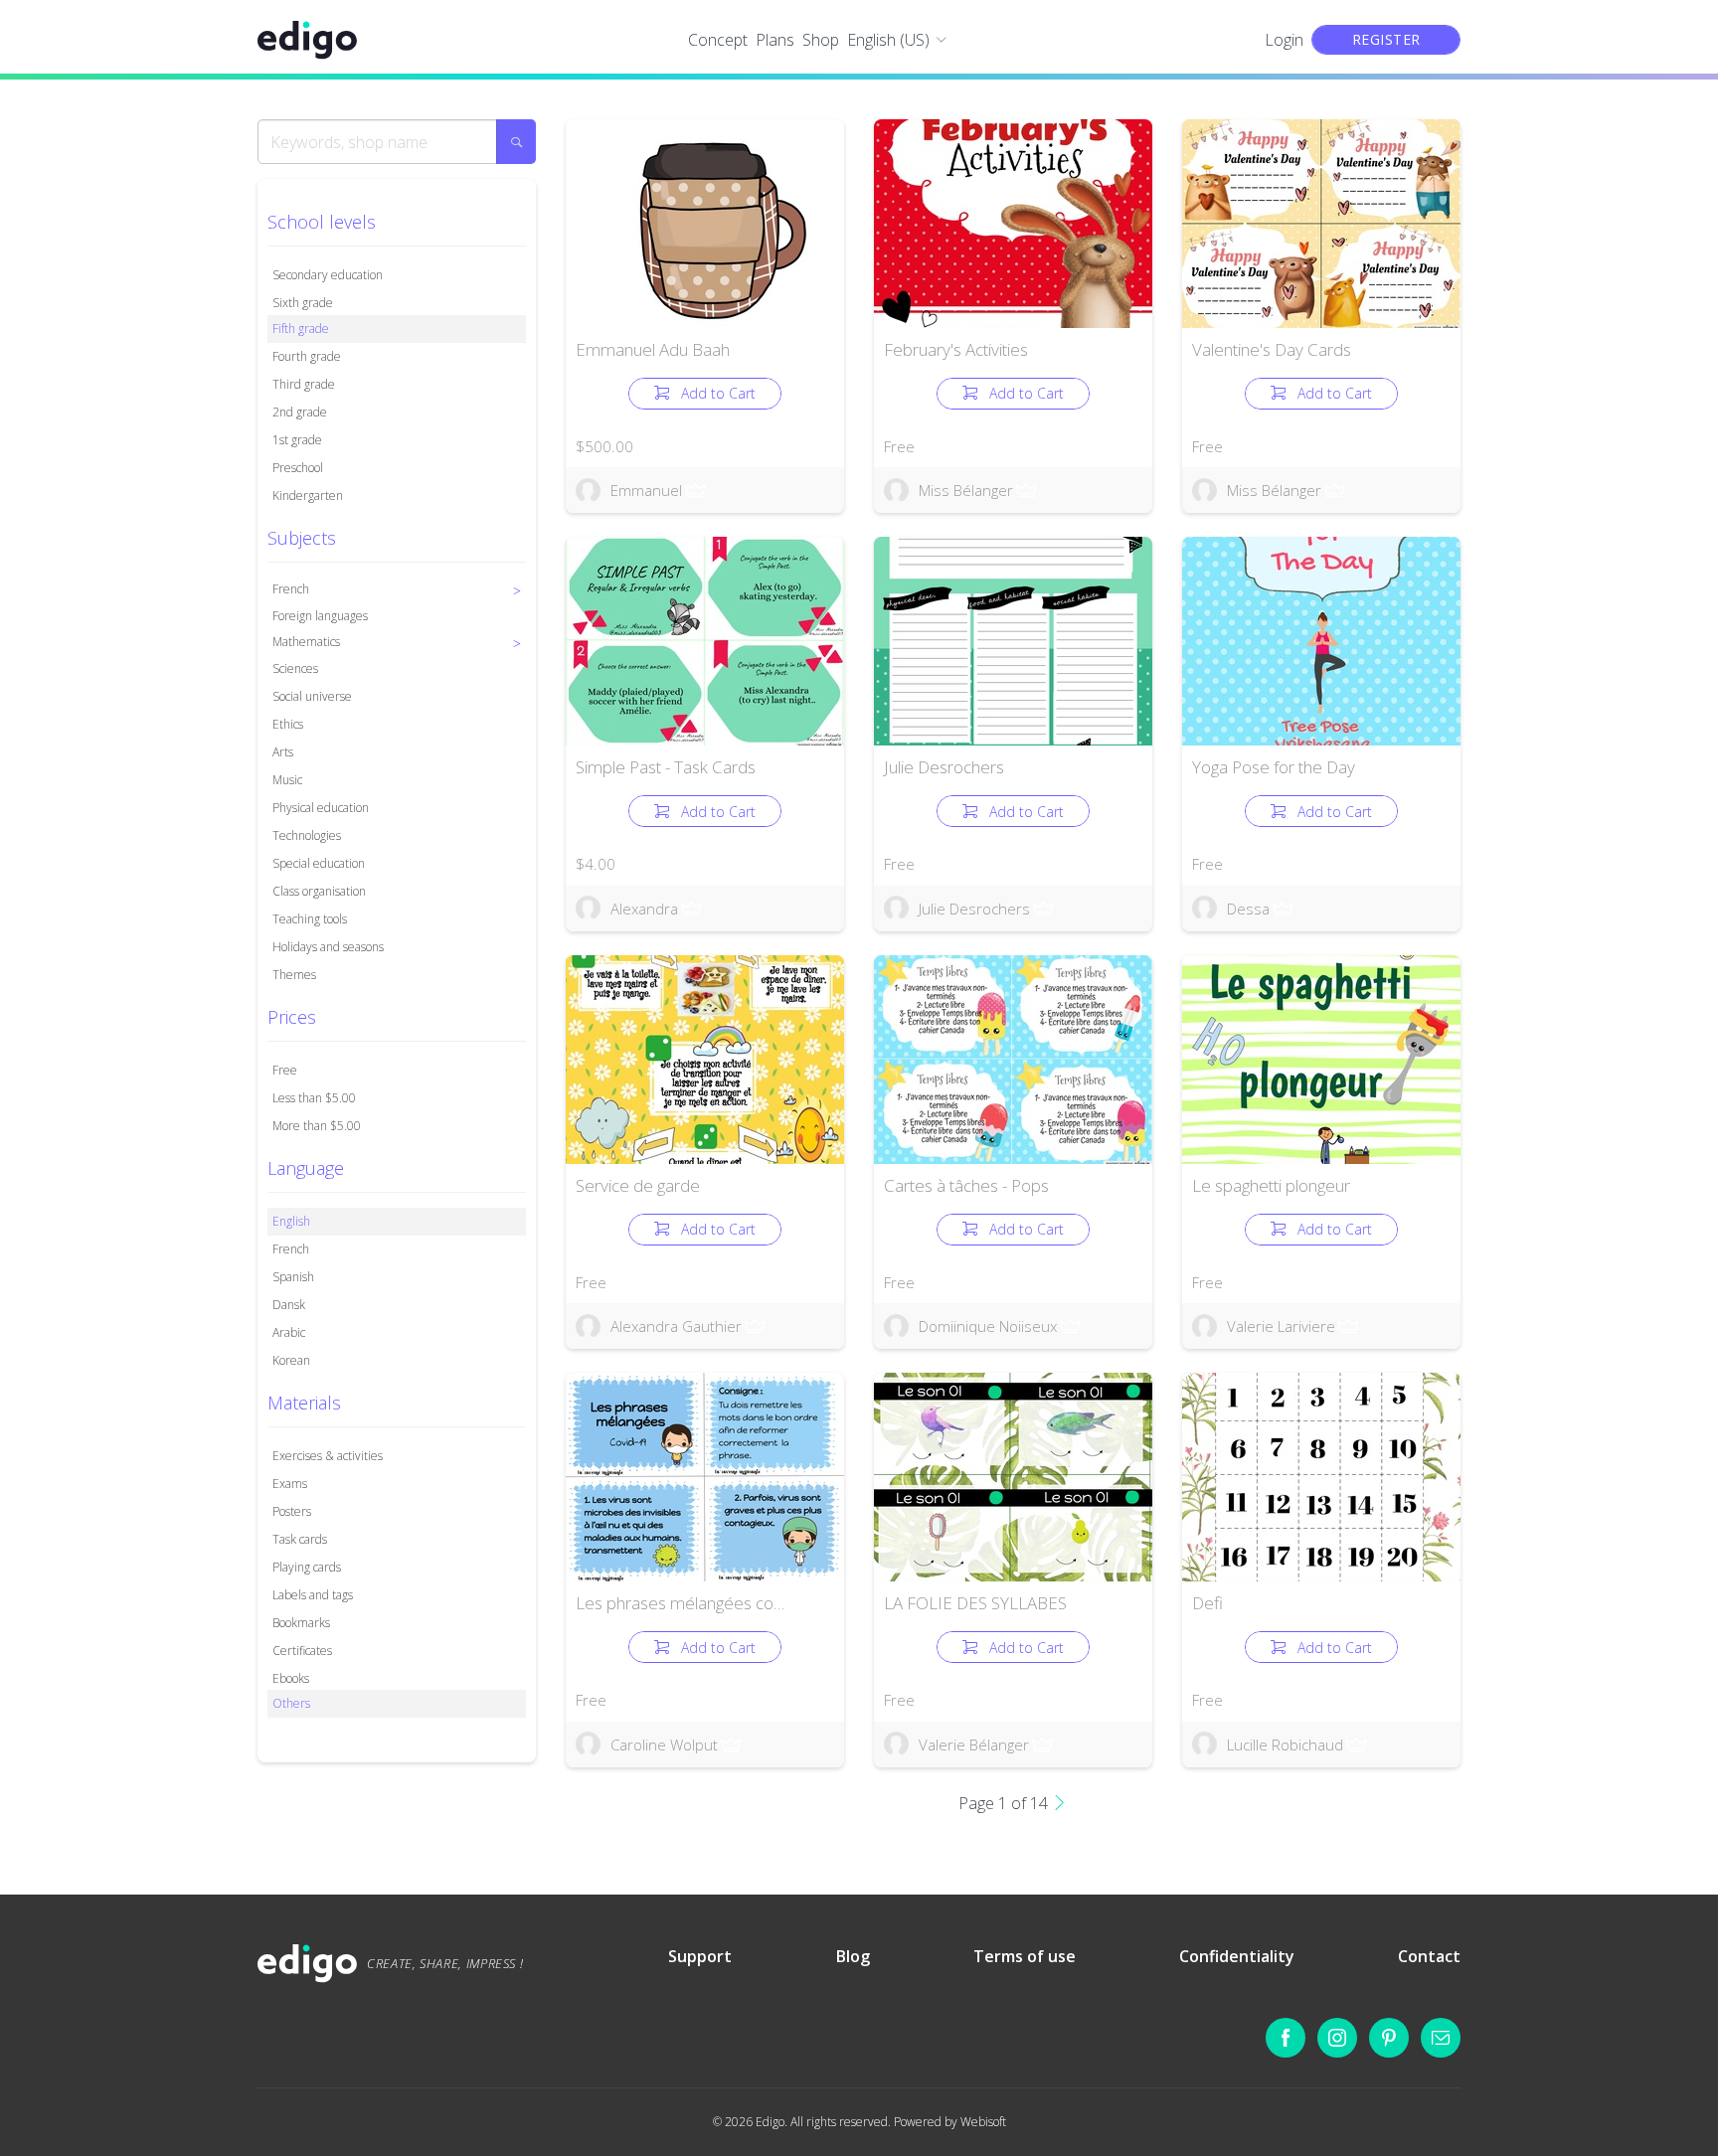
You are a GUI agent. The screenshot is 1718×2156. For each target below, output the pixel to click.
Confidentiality (1237, 1956)
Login (1284, 40)
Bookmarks (301, 1623)
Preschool (298, 468)
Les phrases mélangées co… (680, 1603)
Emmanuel (646, 490)
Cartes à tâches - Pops (966, 1185)
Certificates (302, 1651)
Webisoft (983, 2122)
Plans (775, 40)
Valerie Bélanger (974, 1744)
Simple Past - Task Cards (666, 767)
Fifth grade (301, 329)
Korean (291, 1360)
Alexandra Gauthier (676, 1326)
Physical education (321, 808)
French (291, 1249)
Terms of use (1025, 1956)
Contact (1429, 1956)
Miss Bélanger (966, 490)
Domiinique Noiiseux (988, 1326)
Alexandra (644, 909)
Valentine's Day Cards (1272, 349)
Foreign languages (320, 616)
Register (1386, 39)
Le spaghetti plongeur (1271, 1185)
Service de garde (638, 1185)
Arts (283, 752)
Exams (290, 1484)
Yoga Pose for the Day (1274, 767)
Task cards (300, 1539)
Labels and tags (313, 1595)
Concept (718, 40)
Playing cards (307, 1567)
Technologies (307, 835)
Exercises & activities (328, 1456)
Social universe (312, 696)
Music (287, 780)
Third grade (304, 384)
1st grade (297, 440)
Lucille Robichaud (1285, 1744)
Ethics (288, 724)
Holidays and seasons (328, 947)
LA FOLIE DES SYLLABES (975, 1603)
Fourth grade (307, 356)
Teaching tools (310, 919)
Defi (1207, 1603)
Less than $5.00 (314, 1098)
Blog (853, 1956)
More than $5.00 (317, 1126)
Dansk (289, 1305)
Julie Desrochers (944, 767)
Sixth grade (303, 303)
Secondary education (328, 275)
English (291, 1221)
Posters (292, 1511)
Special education (319, 863)
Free (285, 1070)
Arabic (289, 1332)
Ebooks (291, 1678)
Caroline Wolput (664, 1744)
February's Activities (956, 349)
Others (291, 1703)
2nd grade (300, 412)
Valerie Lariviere (1281, 1326)
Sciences (295, 668)
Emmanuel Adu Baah (653, 349)
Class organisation (319, 891)
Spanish (293, 1277)
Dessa (1248, 909)
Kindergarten (308, 496)
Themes (294, 975)
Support (700, 1956)
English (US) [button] (888, 40)
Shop (821, 40)
